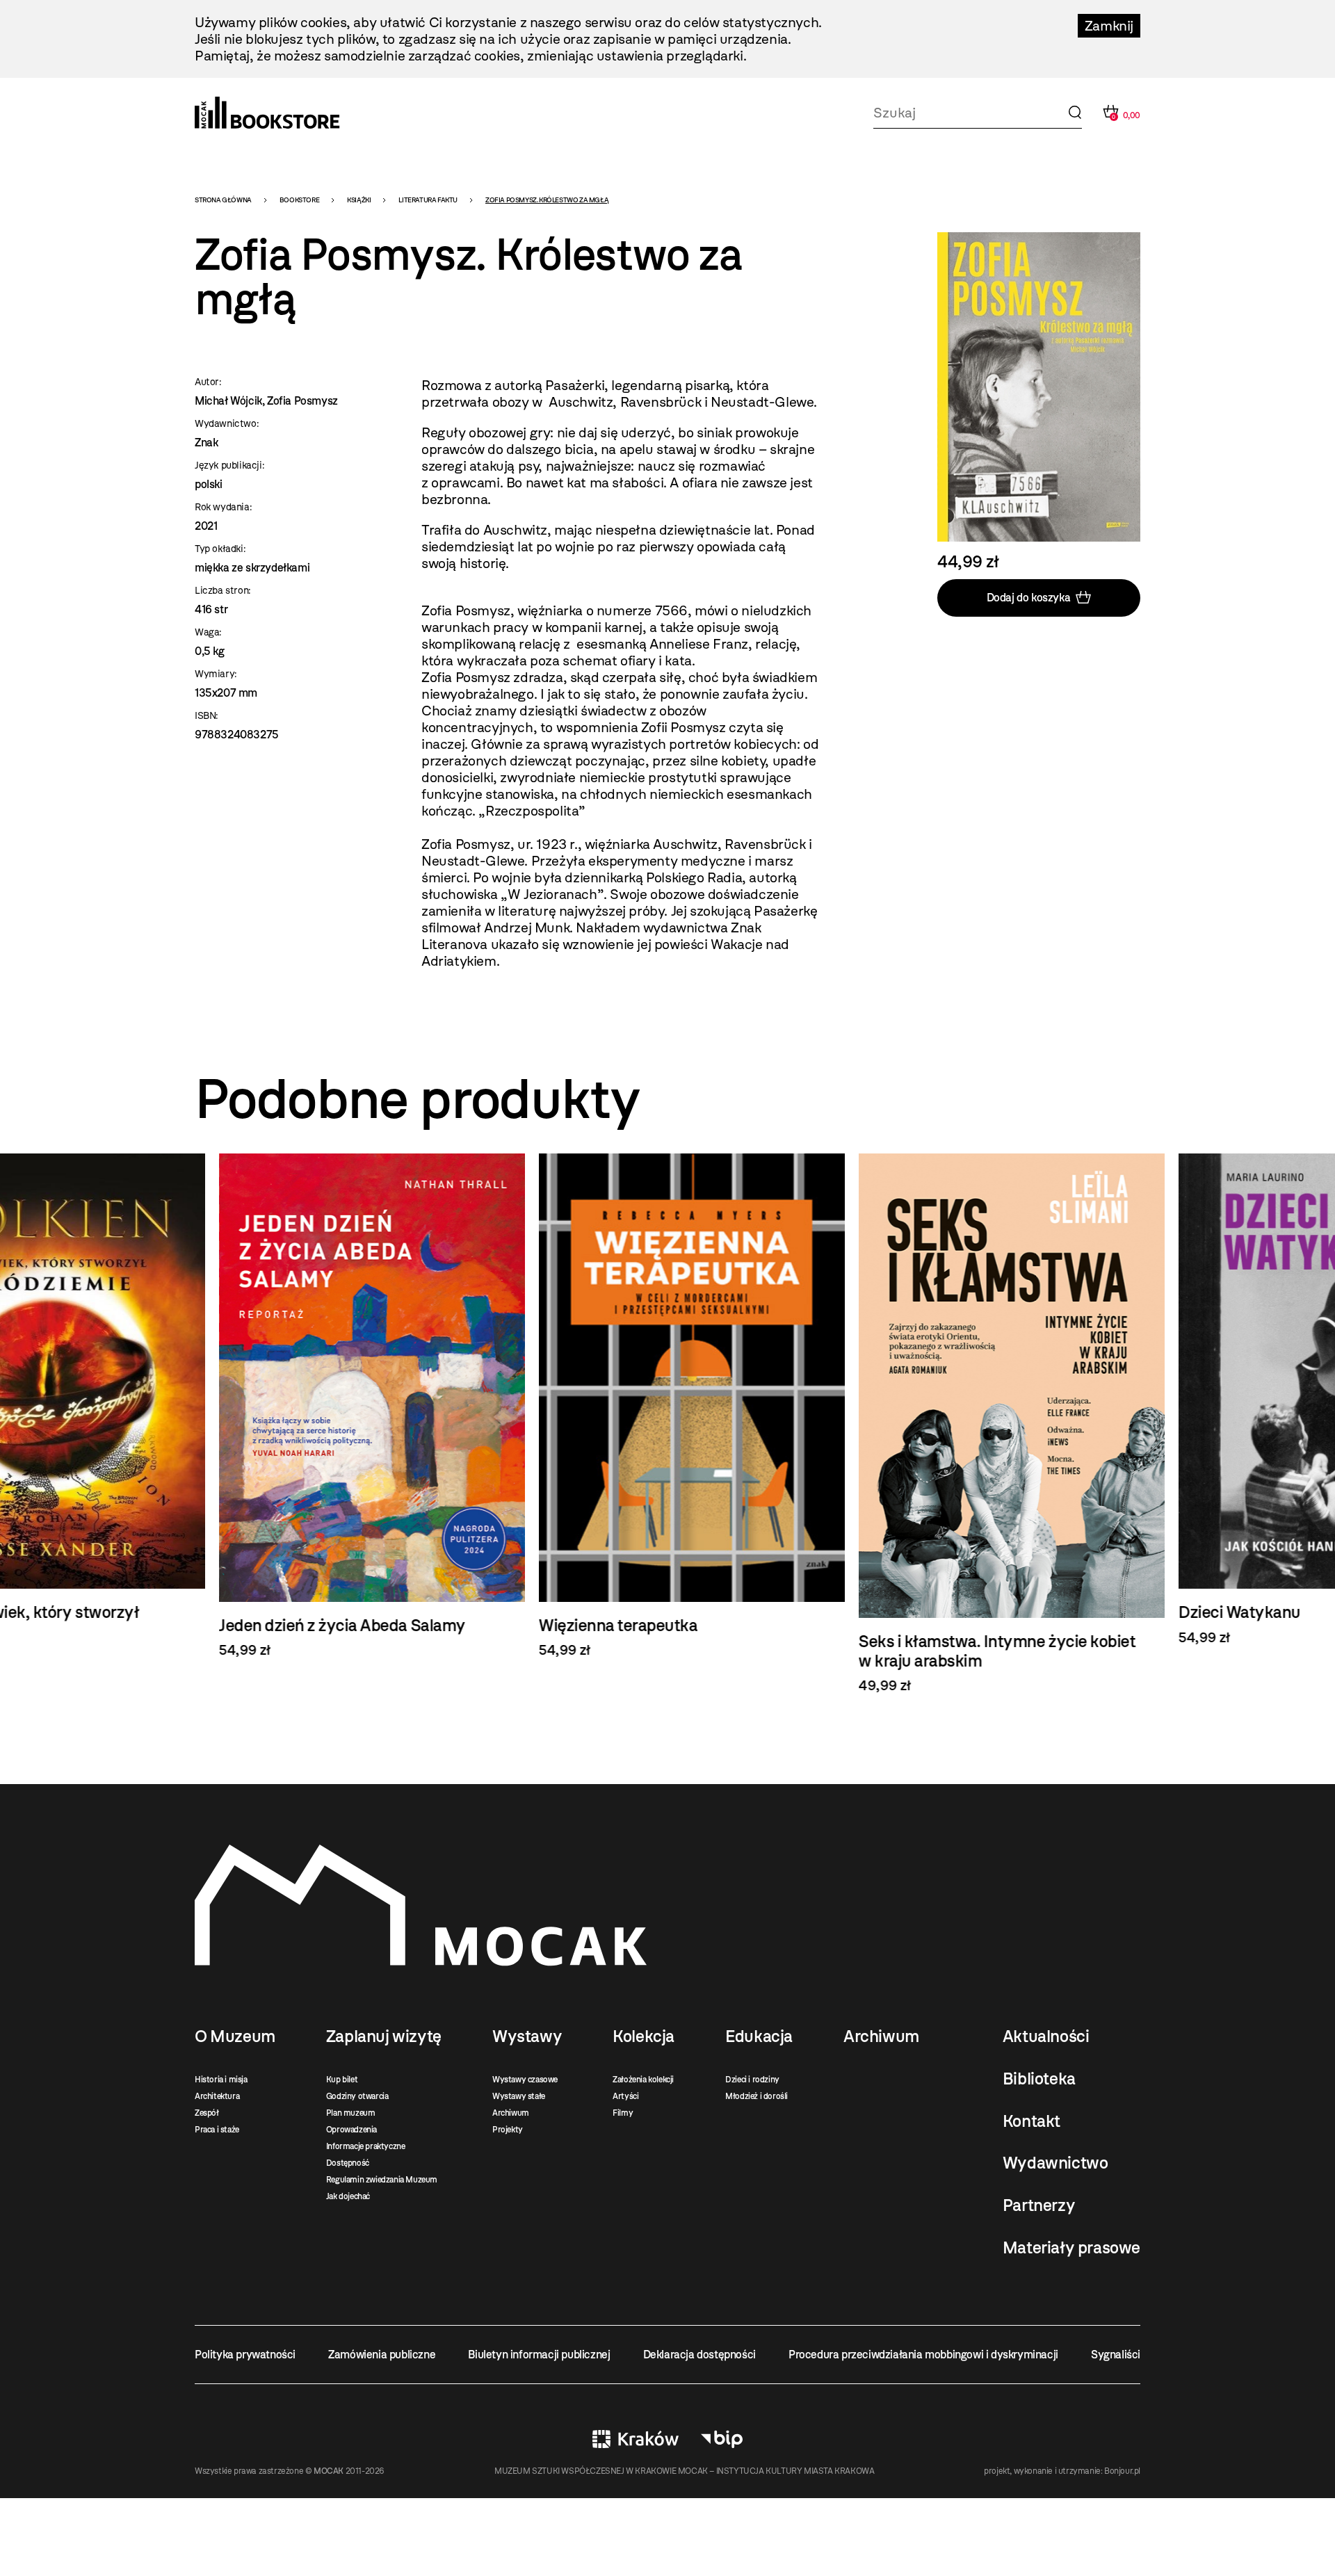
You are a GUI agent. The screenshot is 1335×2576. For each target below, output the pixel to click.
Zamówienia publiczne (382, 2355)
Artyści (625, 2096)
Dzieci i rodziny (752, 2080)
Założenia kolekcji (643, 2080)
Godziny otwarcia (357, 2096)
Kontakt (1031, 2121)
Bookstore (299, 200)
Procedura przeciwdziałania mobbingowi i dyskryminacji (923, 2355)
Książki (359, 200)
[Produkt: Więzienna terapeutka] (667, 1406)
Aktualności (1046, 2036)
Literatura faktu (428, 200)
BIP (722, 2439)
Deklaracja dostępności (699, 2355)
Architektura (217, 2096)
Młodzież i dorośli (756, 2096)
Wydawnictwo (1055, 2163)
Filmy (623, 2113)
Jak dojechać (348, 2196)
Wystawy (527, 2036)
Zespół (207, 2113)
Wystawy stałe (519, 2096)
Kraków (636, 2439)
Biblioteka (1039, 2079)
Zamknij (1109, 26)
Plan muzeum (351, 2113)
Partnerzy (1039, 2205)
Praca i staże (217, 2130)
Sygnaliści (1116, 2355)
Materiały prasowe (1071, 2248)
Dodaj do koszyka (1029, 598)
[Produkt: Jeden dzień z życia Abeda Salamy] (348, 1406)
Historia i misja (221, 2080)
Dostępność (348, 2163)
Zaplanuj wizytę (384, 2036)
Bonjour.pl (1122, 2471)
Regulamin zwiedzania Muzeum (382, 2180)
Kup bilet (342, 2080)
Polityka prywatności (245, 2355)
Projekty (508, 2130)
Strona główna (223, 200)
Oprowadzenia (351, 2130)
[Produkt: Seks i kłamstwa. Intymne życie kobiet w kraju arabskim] (987, 1424)
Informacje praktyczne (366, 2146)
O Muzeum (235, 2036)
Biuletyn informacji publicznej (539, 2355)
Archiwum (511, 2113)
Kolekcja (644, 2036)
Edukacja (759, 2036)
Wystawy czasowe (525, 2080)
